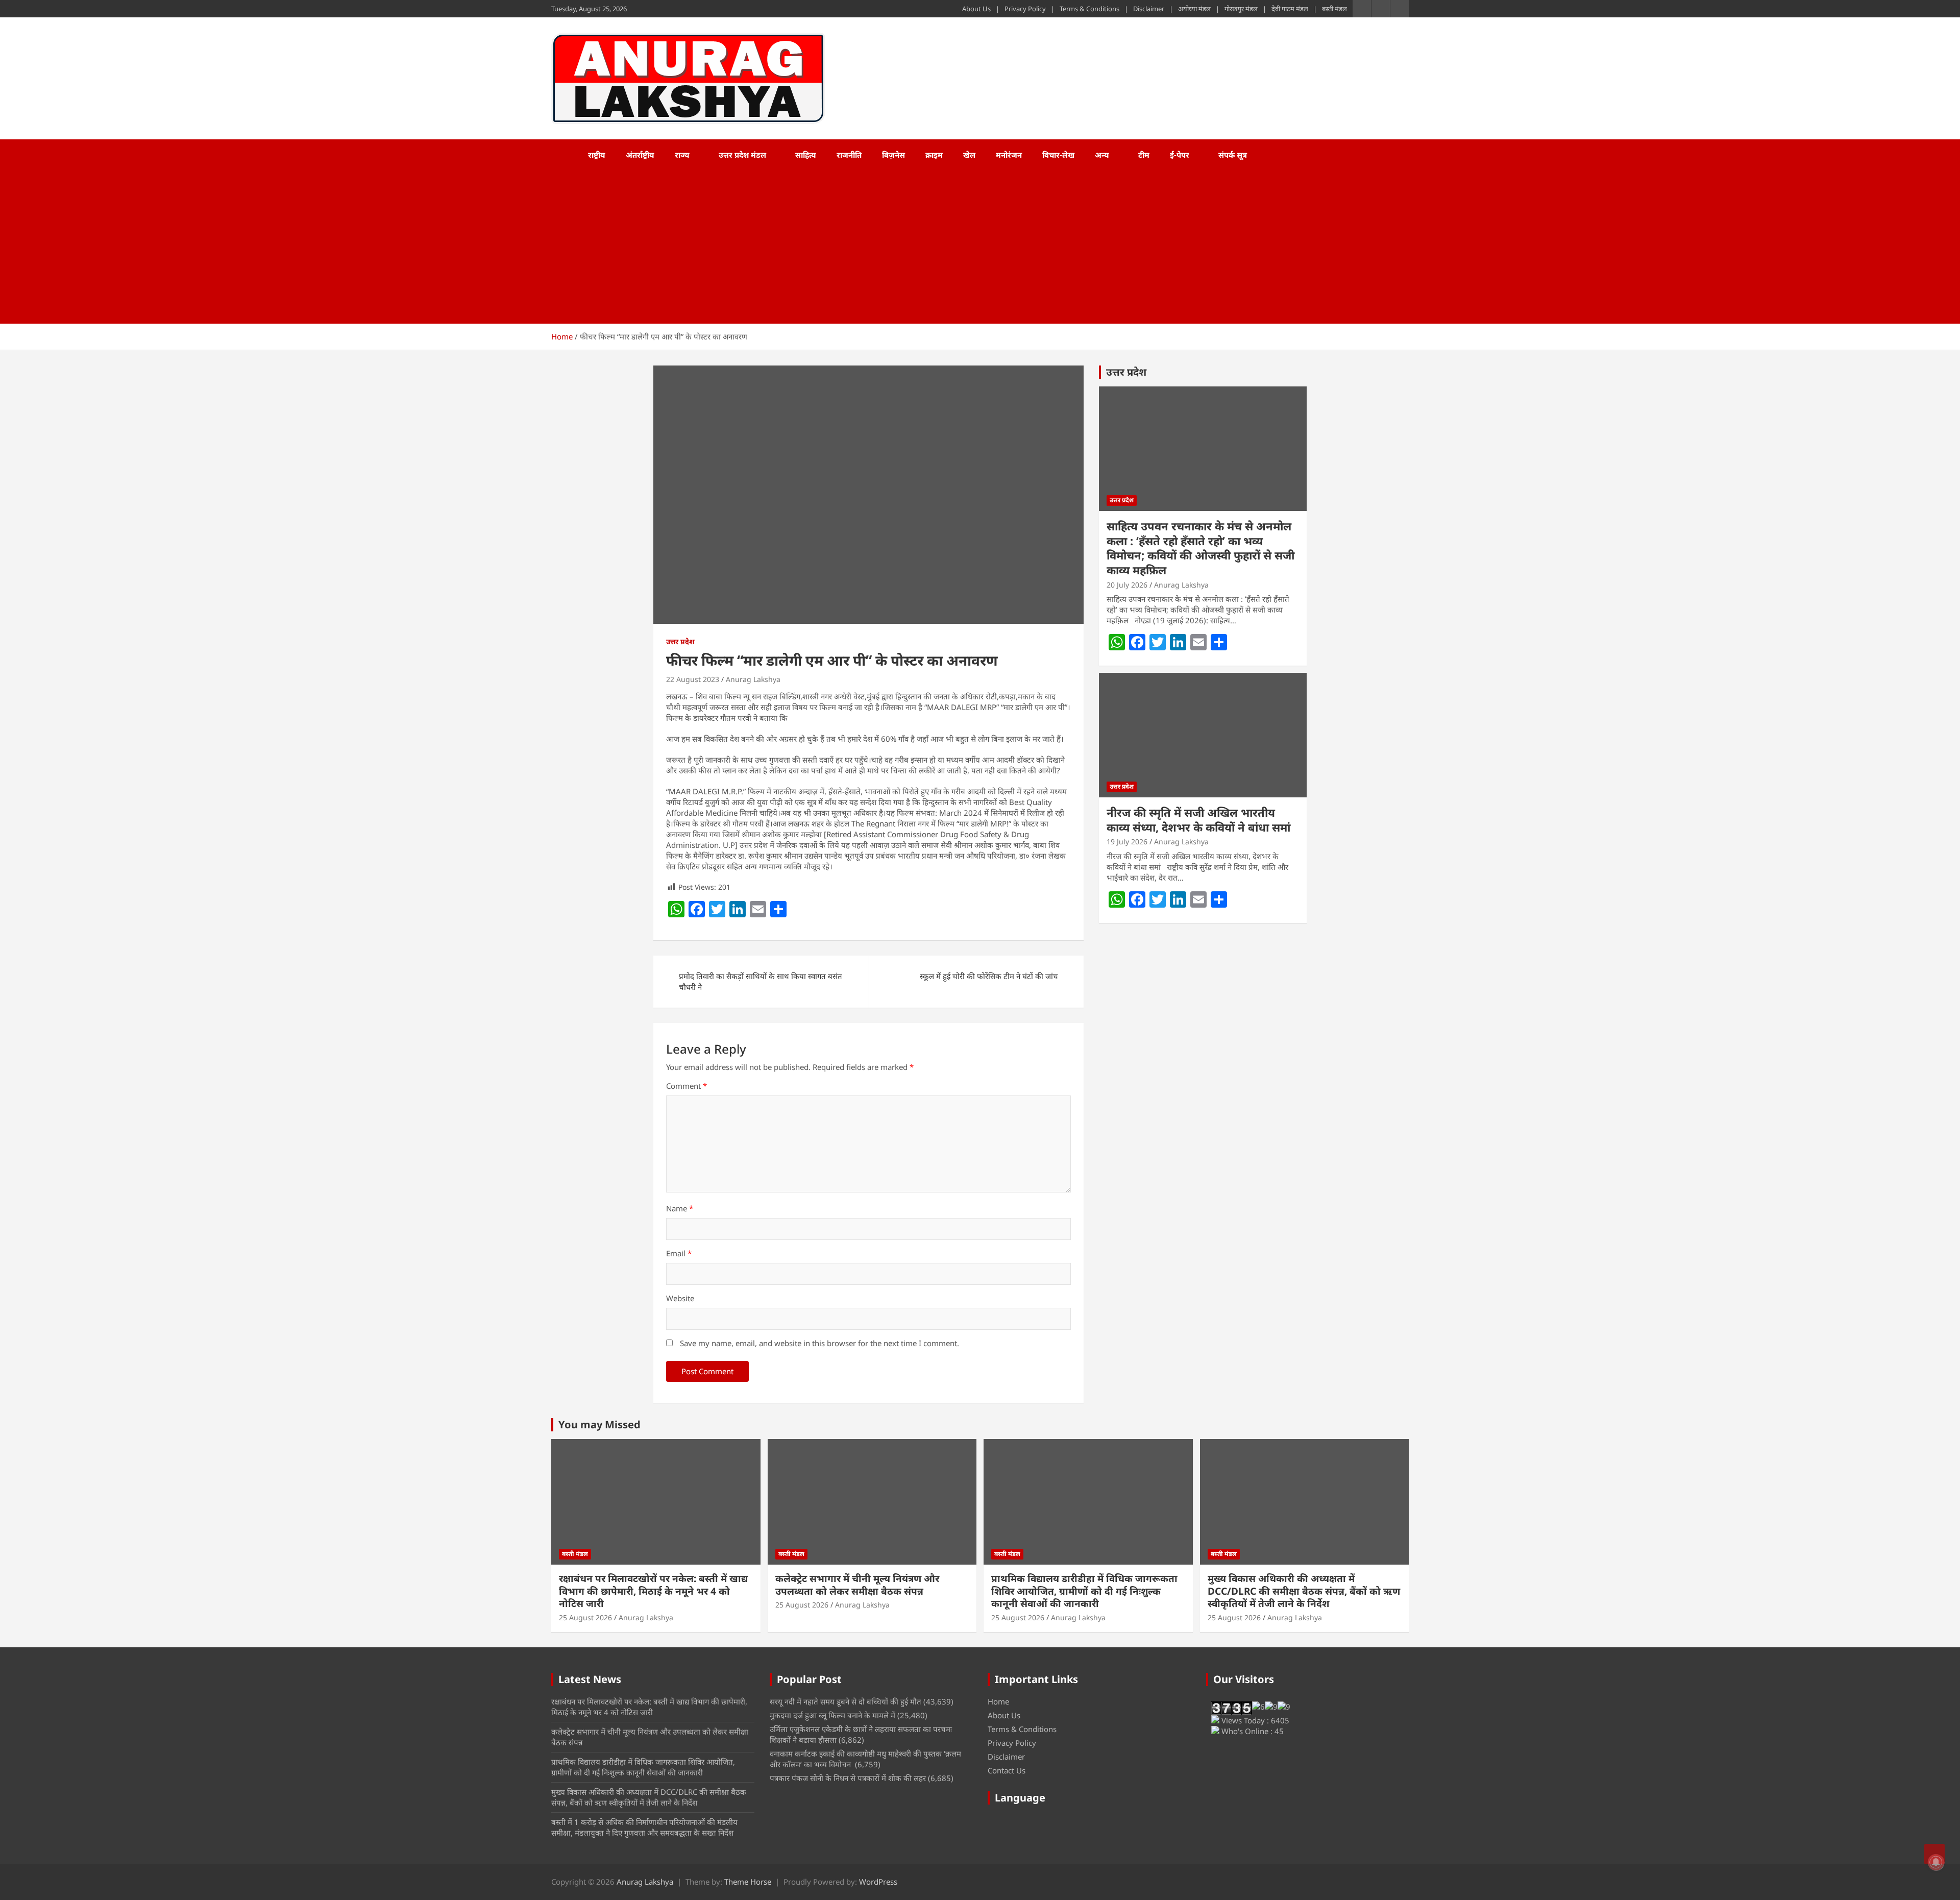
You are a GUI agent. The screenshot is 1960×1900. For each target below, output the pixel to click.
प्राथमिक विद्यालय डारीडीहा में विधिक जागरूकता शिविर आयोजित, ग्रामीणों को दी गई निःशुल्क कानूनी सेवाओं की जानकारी (1084, 1591)
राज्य (682, 155)
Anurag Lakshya (753, 679)
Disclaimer (1149, 9)
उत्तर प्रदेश (680, 641)
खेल (969, 155)
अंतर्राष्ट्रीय (640, 155)
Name (680, 1208)
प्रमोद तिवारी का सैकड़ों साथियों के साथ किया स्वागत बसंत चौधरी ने (761, 981)
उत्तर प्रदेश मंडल (742, 155)
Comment (687, 1086)
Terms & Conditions (1089, 9)
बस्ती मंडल (1334, 9)
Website (680, 1298)
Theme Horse (748, 1882)
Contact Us (1007, 1770)
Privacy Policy (1025, 9)
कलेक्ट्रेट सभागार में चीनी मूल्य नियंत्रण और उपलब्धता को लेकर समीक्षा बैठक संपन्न (857, 1585)
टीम (1144, 155)
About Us (976, 9)
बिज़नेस (893, 155)
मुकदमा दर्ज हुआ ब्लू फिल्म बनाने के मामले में (832, 1715)
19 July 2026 (1127, 842)
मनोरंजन (1009, 155)
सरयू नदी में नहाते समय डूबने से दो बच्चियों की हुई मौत (846, 1701)
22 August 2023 (693, 679)
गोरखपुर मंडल (1241, 9)
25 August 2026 (585, 1617)
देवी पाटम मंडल (1290, 9)
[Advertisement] (966, 247)
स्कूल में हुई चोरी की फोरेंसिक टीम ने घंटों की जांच (989, 976)
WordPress (878, 1882)
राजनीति (849, 155)
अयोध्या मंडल (1194, 9)
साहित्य (806, 155)
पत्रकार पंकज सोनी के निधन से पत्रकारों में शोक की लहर (848, 1778)
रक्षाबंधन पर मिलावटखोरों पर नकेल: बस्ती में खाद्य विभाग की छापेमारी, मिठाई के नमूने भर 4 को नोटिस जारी (653, 1591)
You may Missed (599, 1424)
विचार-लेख (1058, 155)
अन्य (1102, 155)
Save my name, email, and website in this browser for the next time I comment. (819, 1343)
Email (679, 1253)
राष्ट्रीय (597, 155)
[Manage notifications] (1936, 1862)
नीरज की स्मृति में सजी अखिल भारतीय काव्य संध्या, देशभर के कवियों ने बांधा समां (1198, 820)
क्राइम (934, 155)
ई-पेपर (1180, 155)
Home (998, 1701)
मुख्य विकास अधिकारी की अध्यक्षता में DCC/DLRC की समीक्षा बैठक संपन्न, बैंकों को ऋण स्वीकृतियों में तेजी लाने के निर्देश (1304, 1591)
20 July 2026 (1127, 585)
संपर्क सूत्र (1233, 155)
